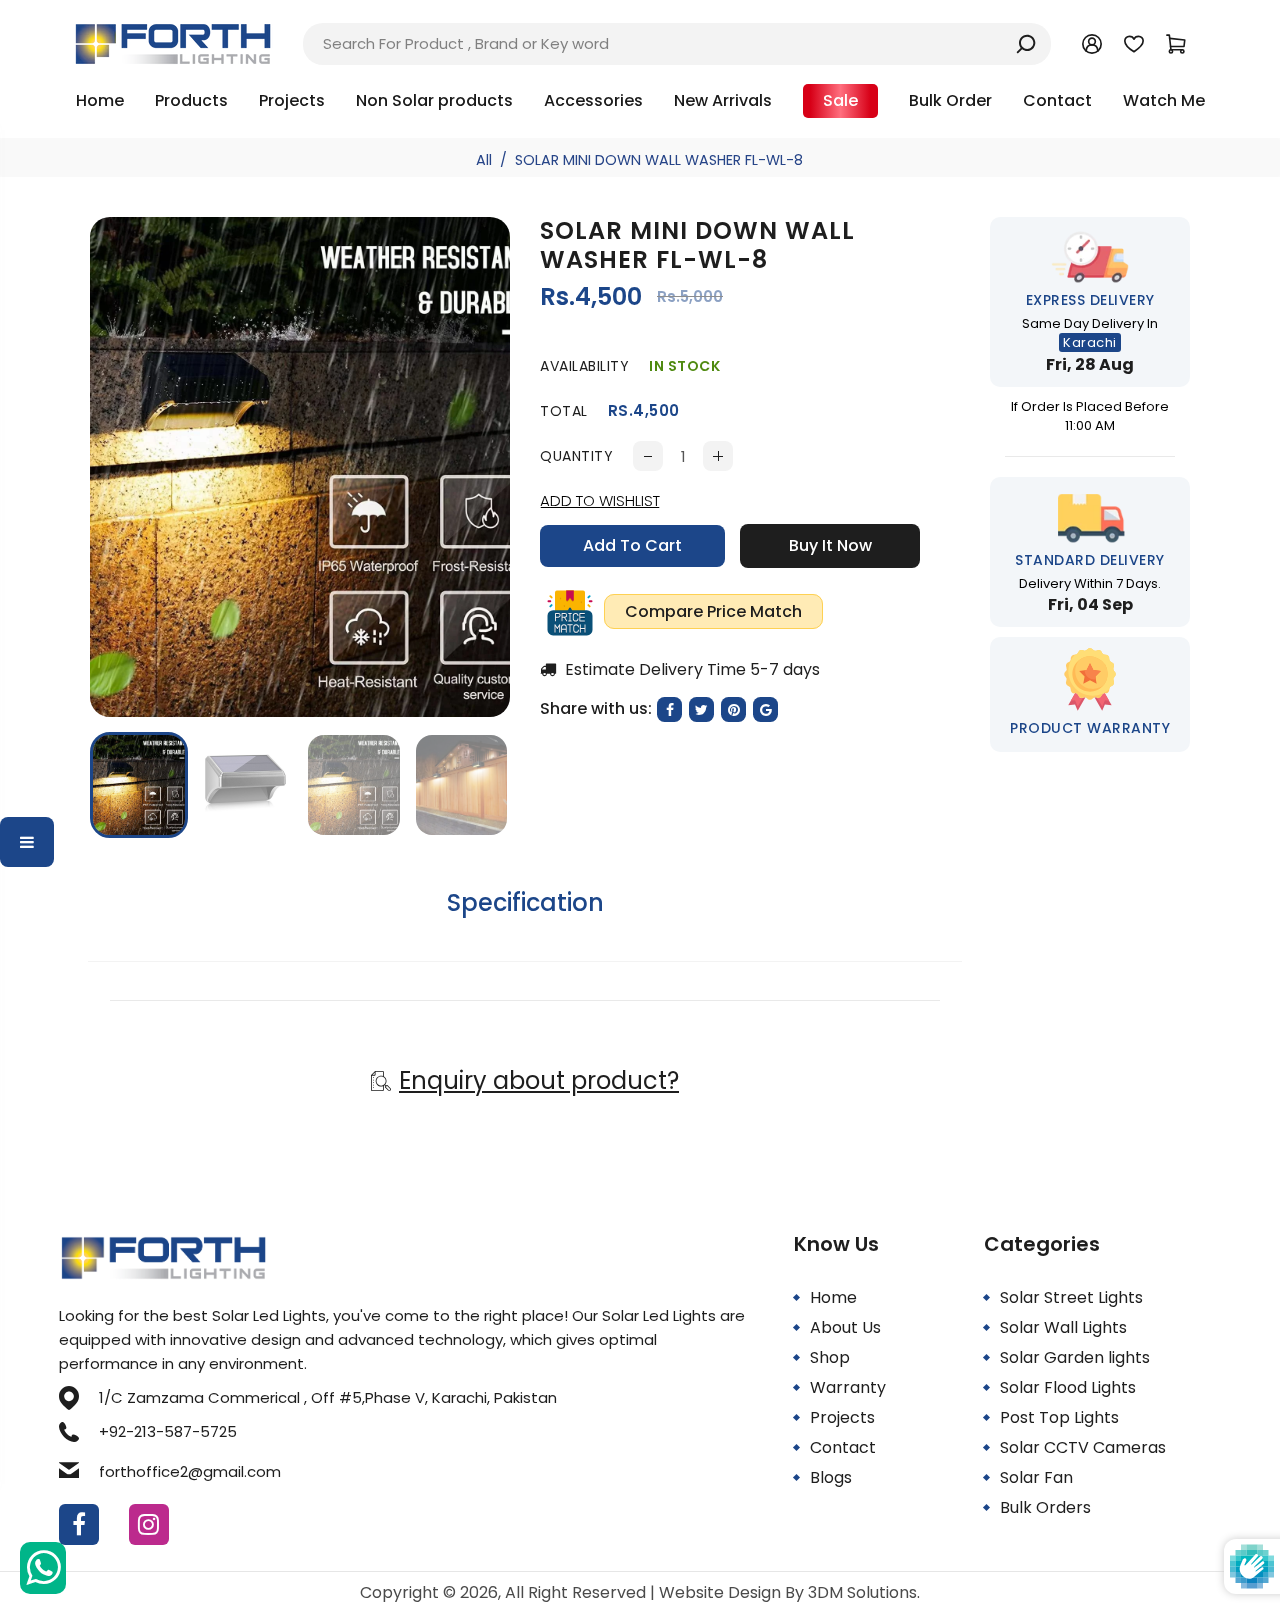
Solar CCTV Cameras (1083, 1447)
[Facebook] (79, 1524)
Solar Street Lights (1071, 1297)
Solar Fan (1036, 1477)
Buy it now (830, 545)
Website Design (722, 1592)
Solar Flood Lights (1068, 1387)
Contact (843, 1447)
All (484, 160)
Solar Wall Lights (1063, 1327)
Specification (525, 902)
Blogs (831, 1477)
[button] (120, 783)
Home (833, 1297)
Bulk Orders (1045, 1507)
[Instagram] (149, 1524)
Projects (842, 1417)
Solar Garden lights (1075, 1357)
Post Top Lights (1059, 1417)
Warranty (848, 1387)
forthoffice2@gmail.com (190, 1471)
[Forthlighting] (173, 42)
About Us (845, 1327)
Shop (830, 1357)
